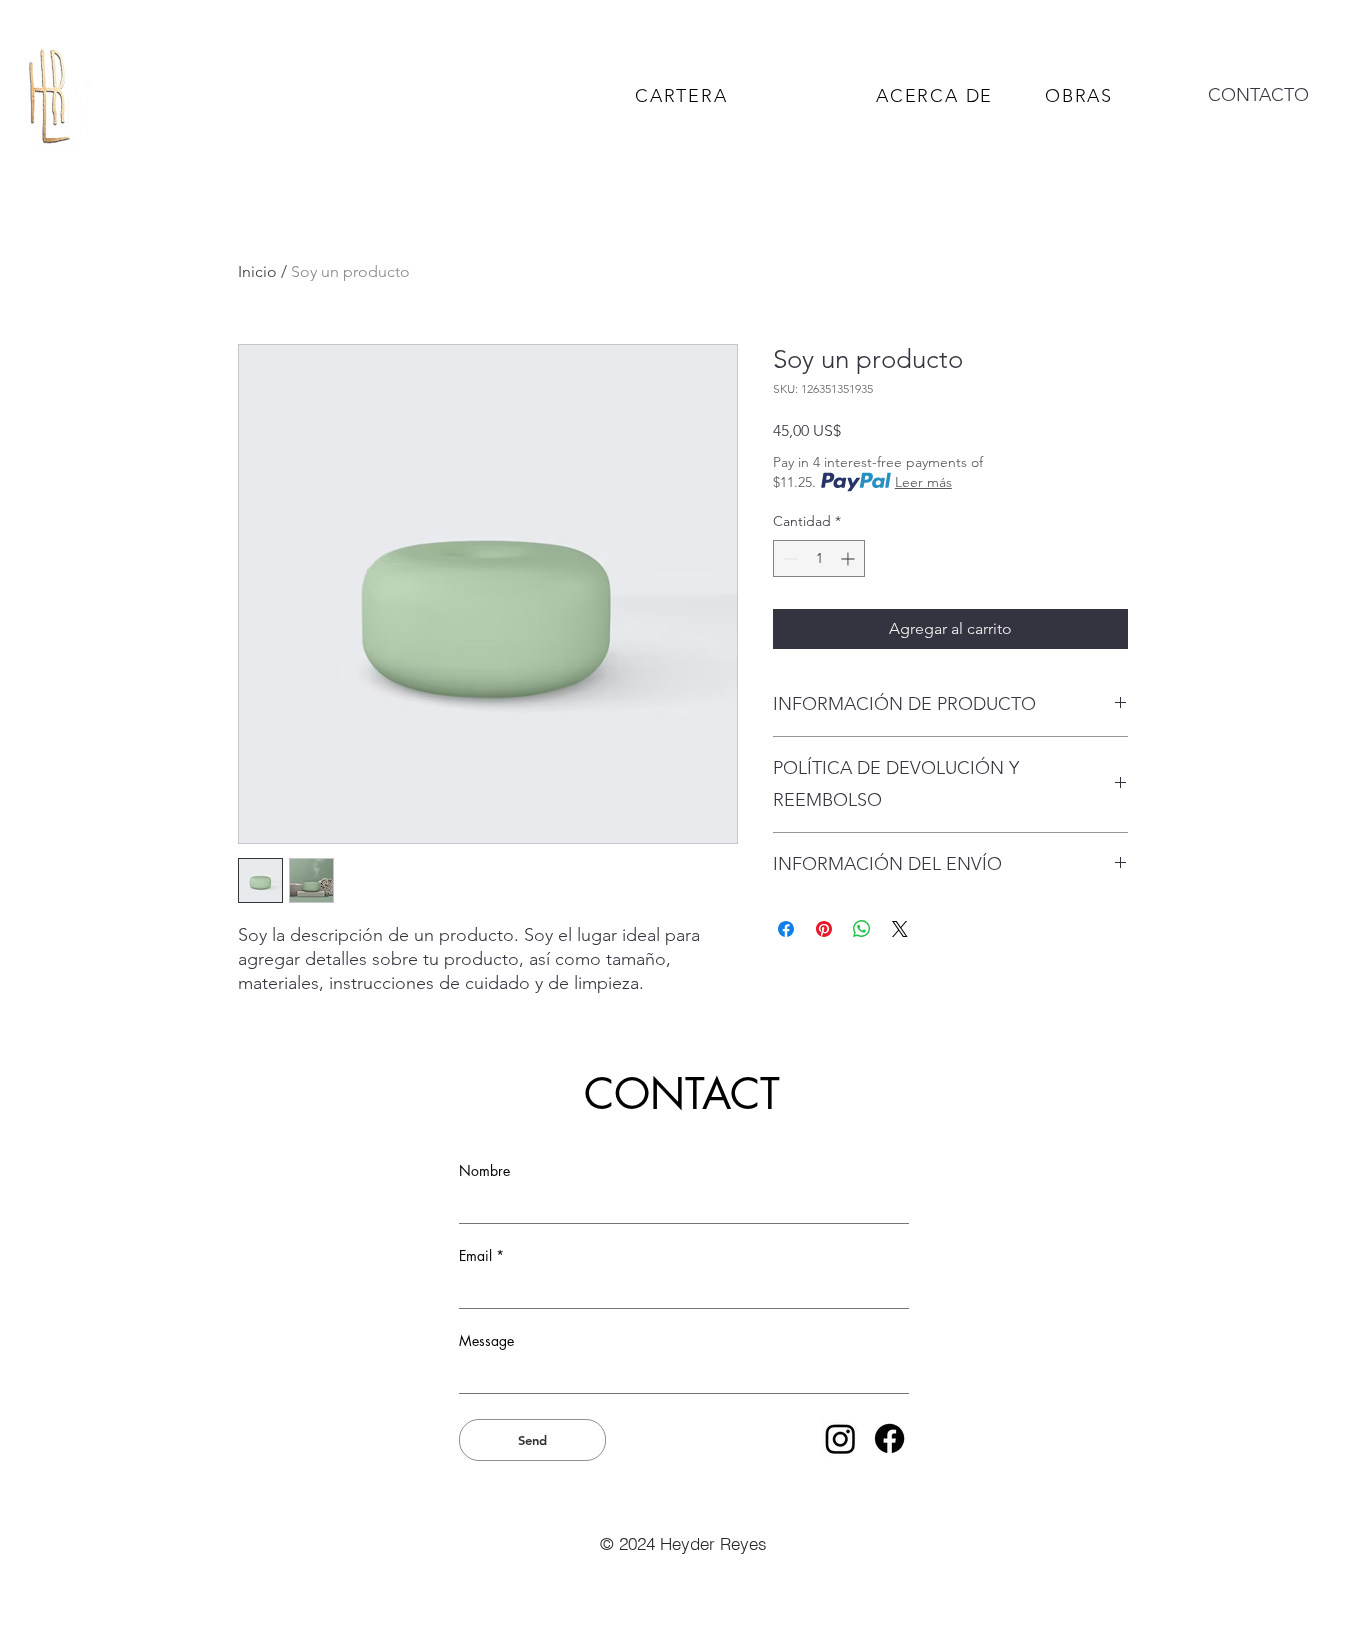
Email (475, 1256)
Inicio (257, 271)
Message (486, 1341)
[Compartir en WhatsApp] (862, 929)
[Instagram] (840, 1438)
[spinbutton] (819, 558)
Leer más (923, 482)
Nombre (484, 1171)
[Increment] (849, 558)
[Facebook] (889, 1438)
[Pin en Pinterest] (824, 929)
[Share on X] (900, 929)
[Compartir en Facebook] (786, 929)
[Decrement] (788, 558)
